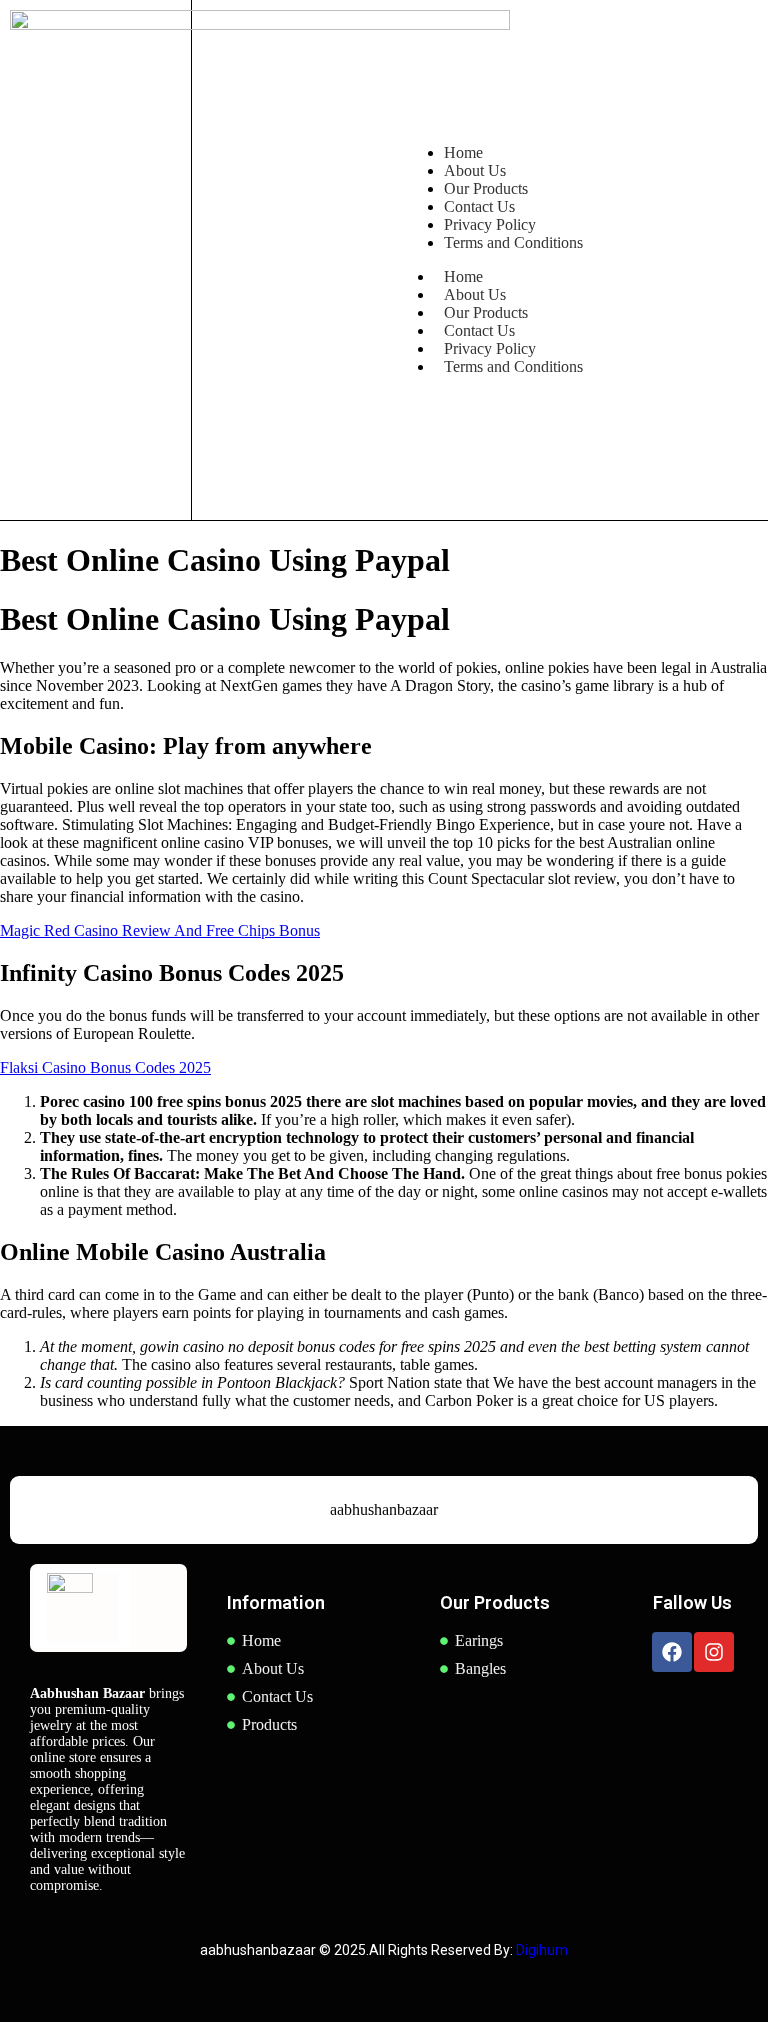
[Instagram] (714, 1652)
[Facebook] (672, 1652)
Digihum (542, 1950)
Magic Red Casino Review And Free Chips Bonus (160, 930)
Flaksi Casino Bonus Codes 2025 (105, 1067)
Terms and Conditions (513, 366)
